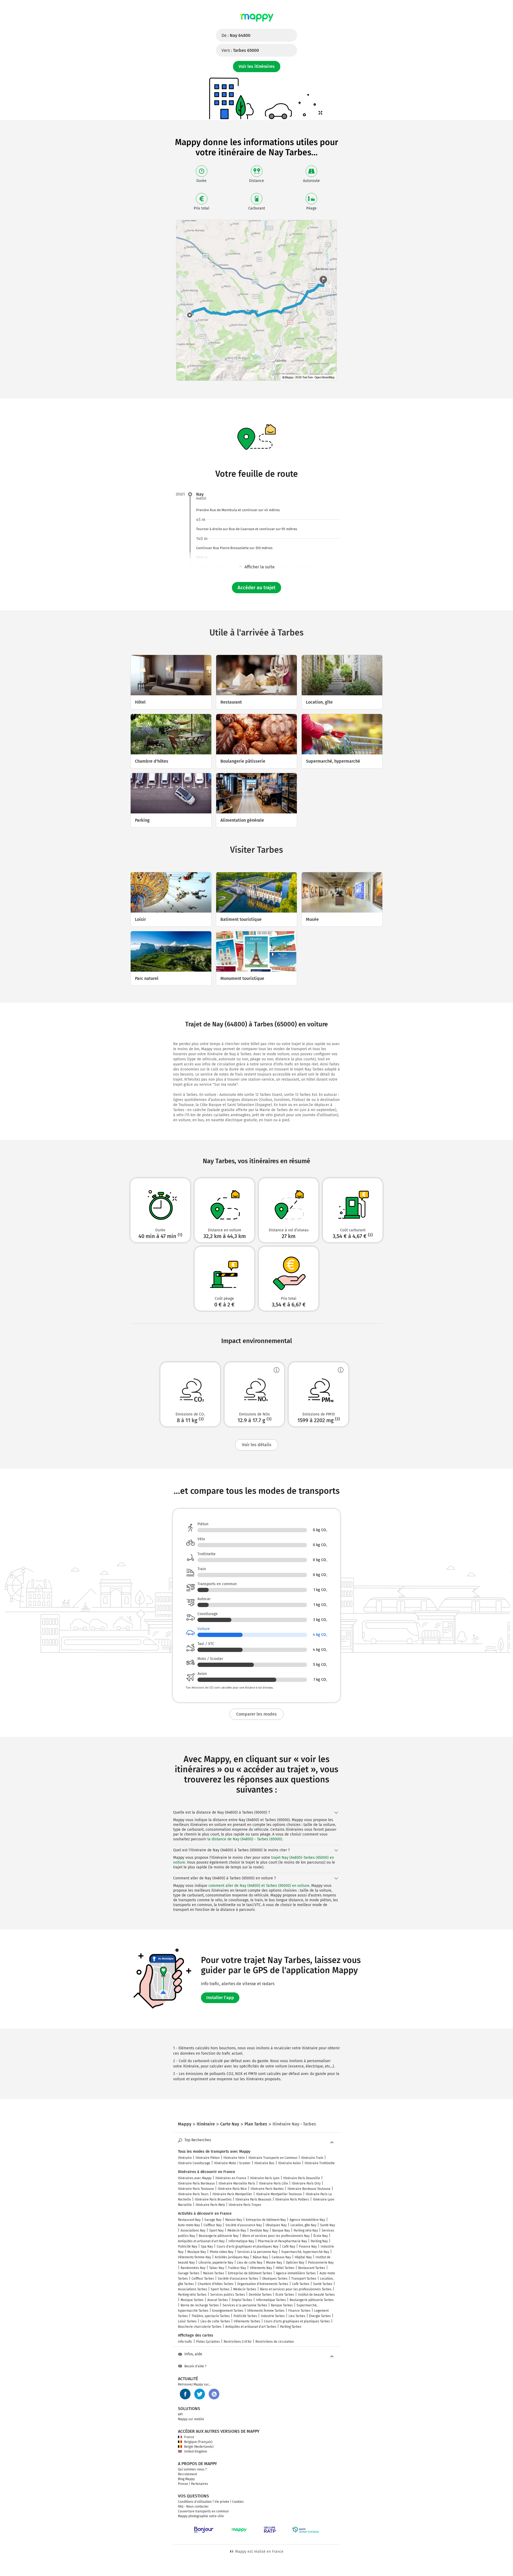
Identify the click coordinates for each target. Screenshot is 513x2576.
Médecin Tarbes (245, 2289)
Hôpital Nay (303, 2257)
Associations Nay (193, 2230)
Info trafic (185, 2342)
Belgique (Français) (198, 2442)
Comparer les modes (256, 1714)
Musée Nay (274, 2263)
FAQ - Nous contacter (193, 2507)
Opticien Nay (295, 2263)
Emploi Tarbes (242, 2300)
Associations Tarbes (193, 2289)
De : (236, 35)
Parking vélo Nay (306, 2230)
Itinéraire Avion (289, 2163)
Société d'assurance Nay (244, 2225)
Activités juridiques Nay (232, 2257)
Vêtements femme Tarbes (266, 2311)
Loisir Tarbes (187, 2321)
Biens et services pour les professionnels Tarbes (296, 2289)
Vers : (240, 50)
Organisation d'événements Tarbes (263, 2284)
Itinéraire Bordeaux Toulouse (309, 2189)
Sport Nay (216, 2230)
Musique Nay (197, 2252)
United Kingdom (196, 2451)
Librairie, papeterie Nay (216, 2263)
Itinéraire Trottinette (320, 2163)
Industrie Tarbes (273, 2316)
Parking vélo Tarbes (192, 2295)
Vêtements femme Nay (195, 2257)
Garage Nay (213, 2220)
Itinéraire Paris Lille (273, 2183)
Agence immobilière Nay (307, 2220)
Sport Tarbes (220, 2289)
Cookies (238, 2502)
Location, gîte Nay (303, 2225)
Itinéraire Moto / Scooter (232, 2163)
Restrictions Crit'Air (238, 2342)
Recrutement (187, 2474)
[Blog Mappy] (214, 2394)
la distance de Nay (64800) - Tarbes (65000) (245, 1839)
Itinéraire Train (312, 2158)
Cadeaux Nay (281, 2257)
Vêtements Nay (261, 2268)
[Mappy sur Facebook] (185, 2394)
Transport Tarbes (304, 2279)
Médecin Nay (237, 2230)
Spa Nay (207, 2247)
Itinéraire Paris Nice (232, 2189)
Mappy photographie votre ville (201, 2516)
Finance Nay (308, 2247)
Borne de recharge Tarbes (200, 2305)
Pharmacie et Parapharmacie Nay (282, 2241)
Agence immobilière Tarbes (296, 2273)
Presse (183, 2484)
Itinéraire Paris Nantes (267, 2189)
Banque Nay (281, 2230)
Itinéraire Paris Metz (210, 2205)
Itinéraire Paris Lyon (265, 2178)
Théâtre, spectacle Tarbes (211, 2316)
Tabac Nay (217, 2268)
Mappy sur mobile (191, 2419)
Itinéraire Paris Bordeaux (196, 2183)
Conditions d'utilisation (195, 2502)
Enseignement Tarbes (228, 2311)
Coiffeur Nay (213, 2225)
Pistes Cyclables (208, 2342)
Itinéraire (185, 2158)
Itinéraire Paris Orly (306, 2183)
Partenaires (200, 2484)
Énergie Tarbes (320, 2316)
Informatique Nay (241, 2241)
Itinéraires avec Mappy (195, 2178)
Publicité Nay (188, 2247)
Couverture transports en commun (203, 2511)
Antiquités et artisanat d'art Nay (201, 2241)
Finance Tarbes (299, 2311)
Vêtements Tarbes (247, 2321)
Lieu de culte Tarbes (215, 2321)
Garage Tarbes (189, 2273)
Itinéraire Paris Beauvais (253, 2199)
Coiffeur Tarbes (203, 2279)
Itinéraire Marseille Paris (237, 2183)
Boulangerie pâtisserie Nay (219, 2236)
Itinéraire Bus (264, 2163)
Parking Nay (319, 2241)
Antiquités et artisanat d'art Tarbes (251, 2327)
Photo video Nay (222, 2252)
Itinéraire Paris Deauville (302, 2178)
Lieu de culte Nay (250, 2263)
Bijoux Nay (260, 2257)
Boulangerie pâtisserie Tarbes (312, 2300)
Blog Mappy (186, 2479)
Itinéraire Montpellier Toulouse (279, 2194)
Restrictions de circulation (275, 2342)
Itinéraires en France (231, 2178)
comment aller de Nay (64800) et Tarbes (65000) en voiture (259, 1886)
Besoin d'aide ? (195, 2366)
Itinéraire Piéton (208, 2158)
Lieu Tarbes (297, 2316)
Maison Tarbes (214, 2273)
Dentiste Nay (259, 2230)
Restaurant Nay (189, 2220)
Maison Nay (234, 2220)
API (180, 2414)
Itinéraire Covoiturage (194, 2163)
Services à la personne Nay (257, 2252)
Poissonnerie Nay (321, 2263)
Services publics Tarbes (228, 2295)
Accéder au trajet (256, 588)
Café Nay (289, 2247)
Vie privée (222, 2502)
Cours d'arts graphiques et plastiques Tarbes (297, 2321)
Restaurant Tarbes (312, 2268)
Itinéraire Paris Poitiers (292, 2199)
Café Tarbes (301, 2284)
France (189, 2437)
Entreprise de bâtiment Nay (266, 2220)
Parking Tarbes (291, 2327)
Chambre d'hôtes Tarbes (216, 2284)
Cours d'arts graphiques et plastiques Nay (248, 2247)
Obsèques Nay (276, 2225)
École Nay (321, 2236)
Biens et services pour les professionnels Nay (276, 2236)
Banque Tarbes (282, 2305)
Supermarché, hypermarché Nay (305, 2252)
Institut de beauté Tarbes (316, 2295)
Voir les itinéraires (257, 66)
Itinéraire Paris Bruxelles (213, 2199)
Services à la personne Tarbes (245, 2305)
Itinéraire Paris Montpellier (232, 2194)
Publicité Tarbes (245, 2316)
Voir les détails (257, 1445)
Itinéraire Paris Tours (193, 2194)
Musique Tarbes (192, 2300)
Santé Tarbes (323, 2284)
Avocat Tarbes (218, 2300)
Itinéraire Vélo (234, 2158)
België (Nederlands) (199, 2447)
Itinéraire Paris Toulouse (196, 2189)
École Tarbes (285, 2295)
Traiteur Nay (237, 2268)
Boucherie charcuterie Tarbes (200, 2327)
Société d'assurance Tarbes (238, 2279)
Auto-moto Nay (189, 2225)
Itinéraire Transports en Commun (273, 2158)
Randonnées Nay (193, 2268)
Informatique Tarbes (271, 2300)
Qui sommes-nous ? (192, 2469)
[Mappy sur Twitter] (200, 2394)
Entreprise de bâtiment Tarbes (250, 2273)
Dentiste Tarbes (260, 2295)
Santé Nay (328, 2225)
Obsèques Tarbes (275, 2279)
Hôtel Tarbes (285, 2268)
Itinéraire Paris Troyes (245, 2205)
